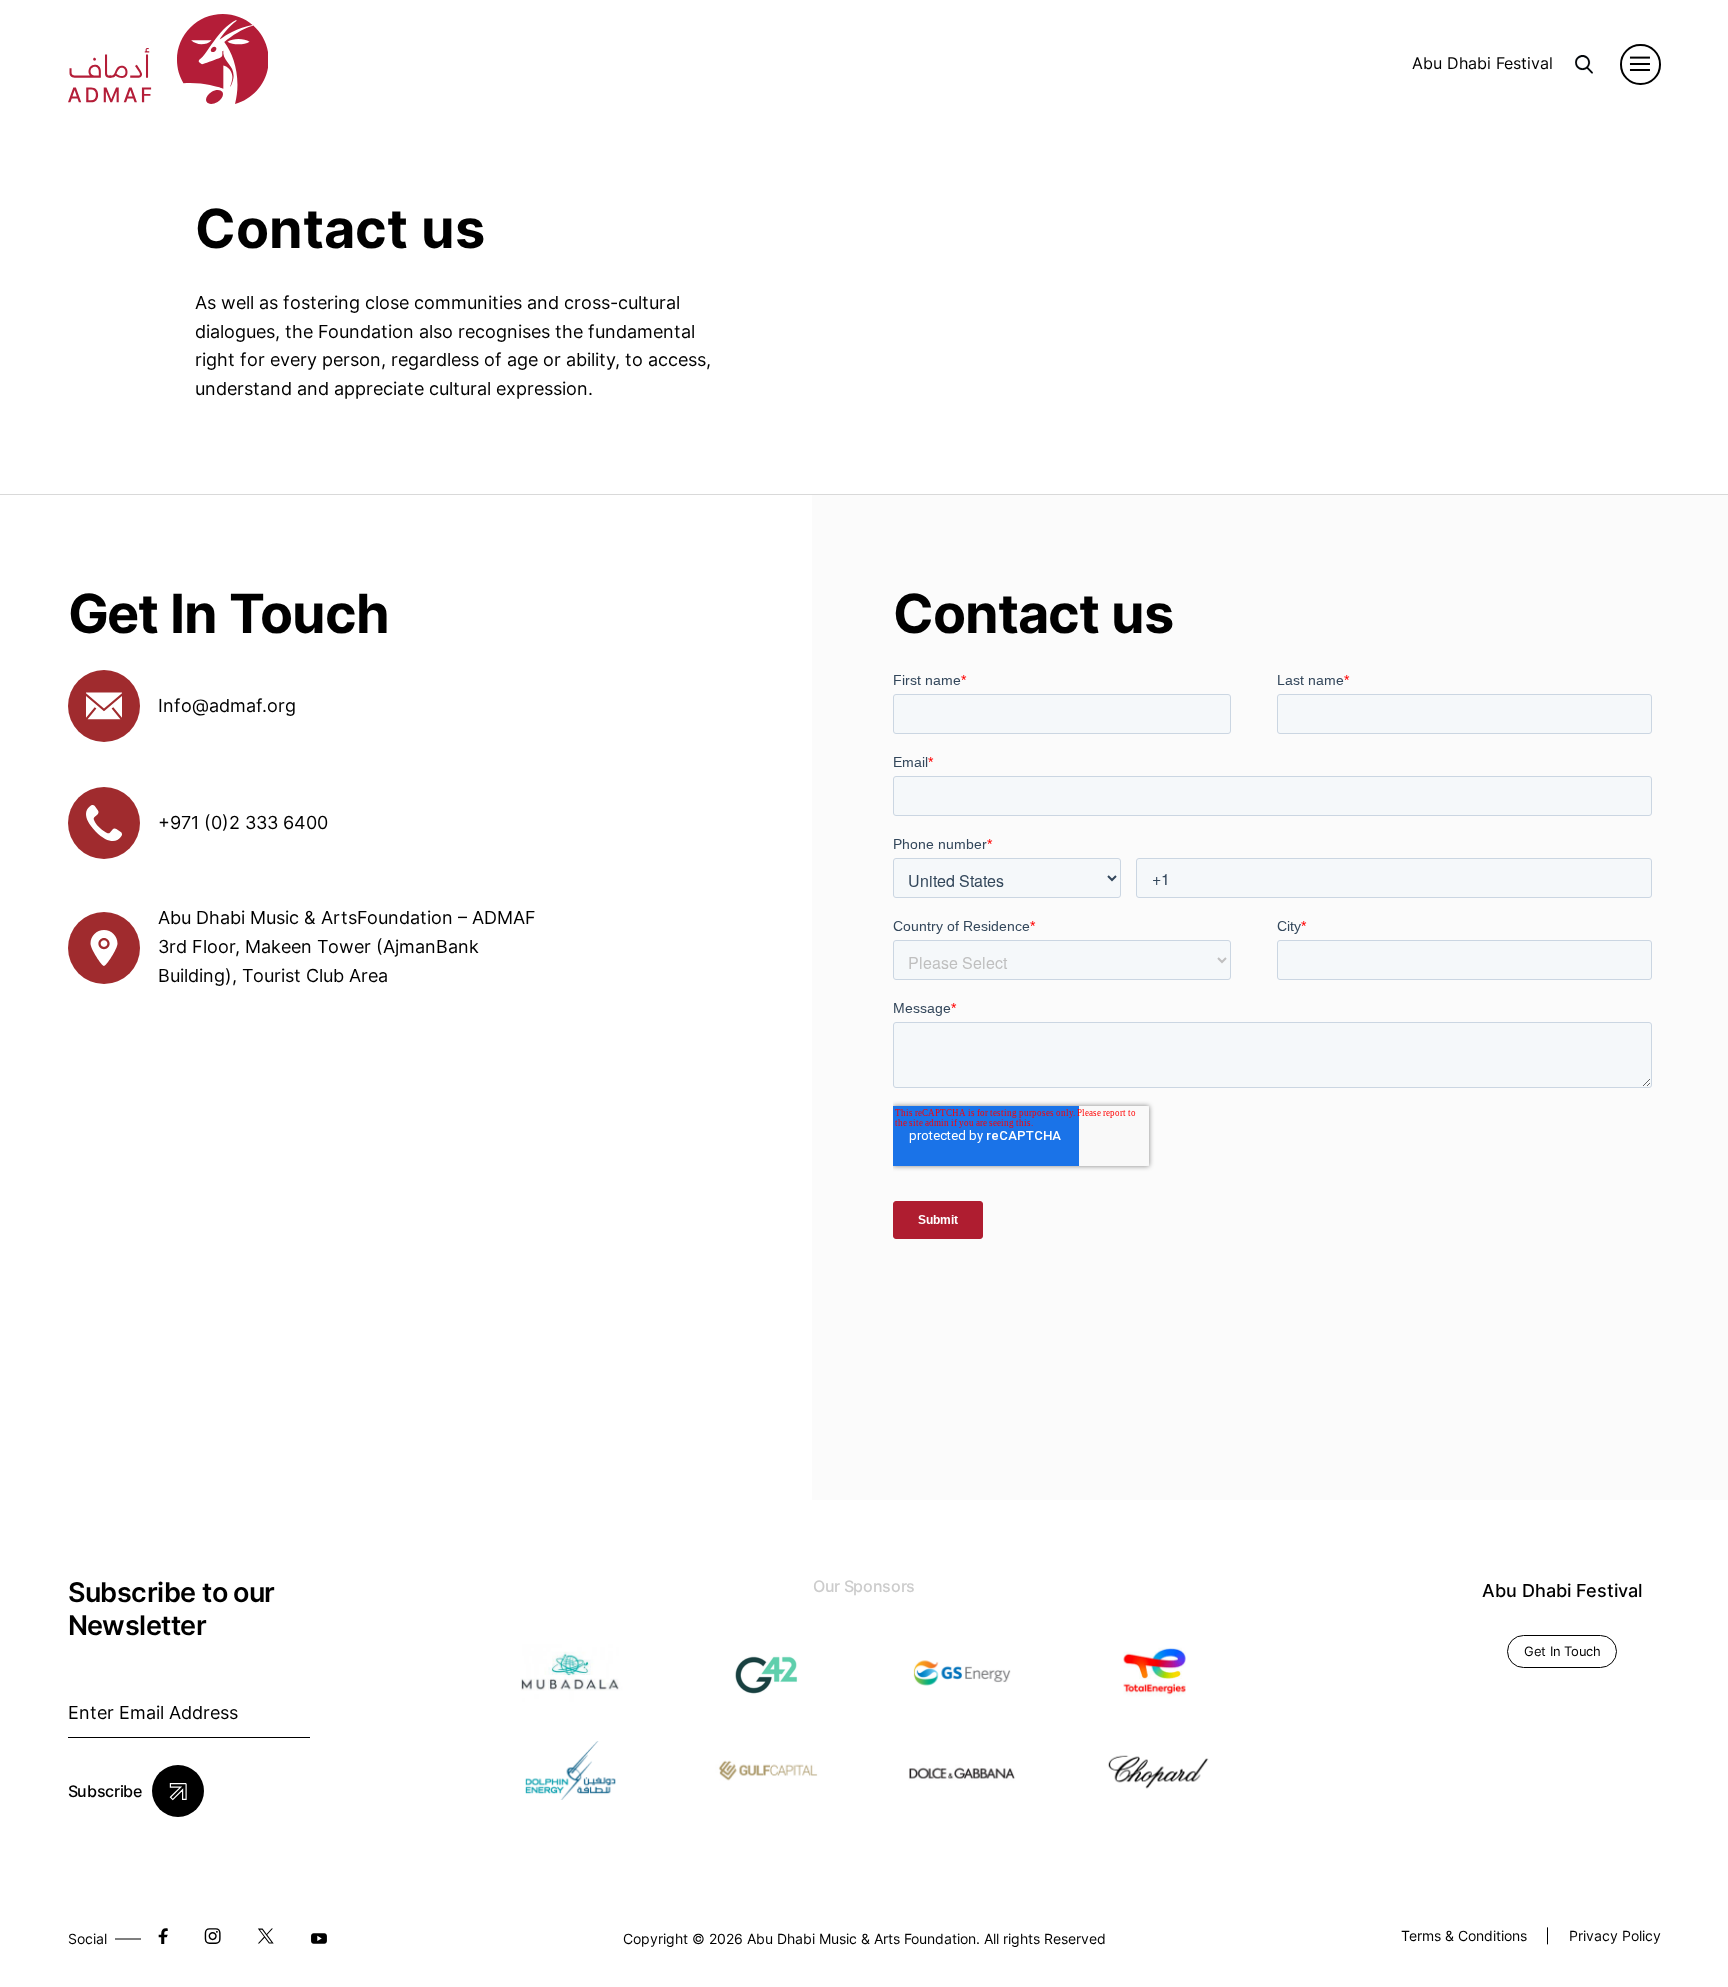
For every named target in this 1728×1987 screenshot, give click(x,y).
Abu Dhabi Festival (1482, 63)
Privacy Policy (1615, 1935)
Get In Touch (1562, 1651)
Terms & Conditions (1464, 1935)
